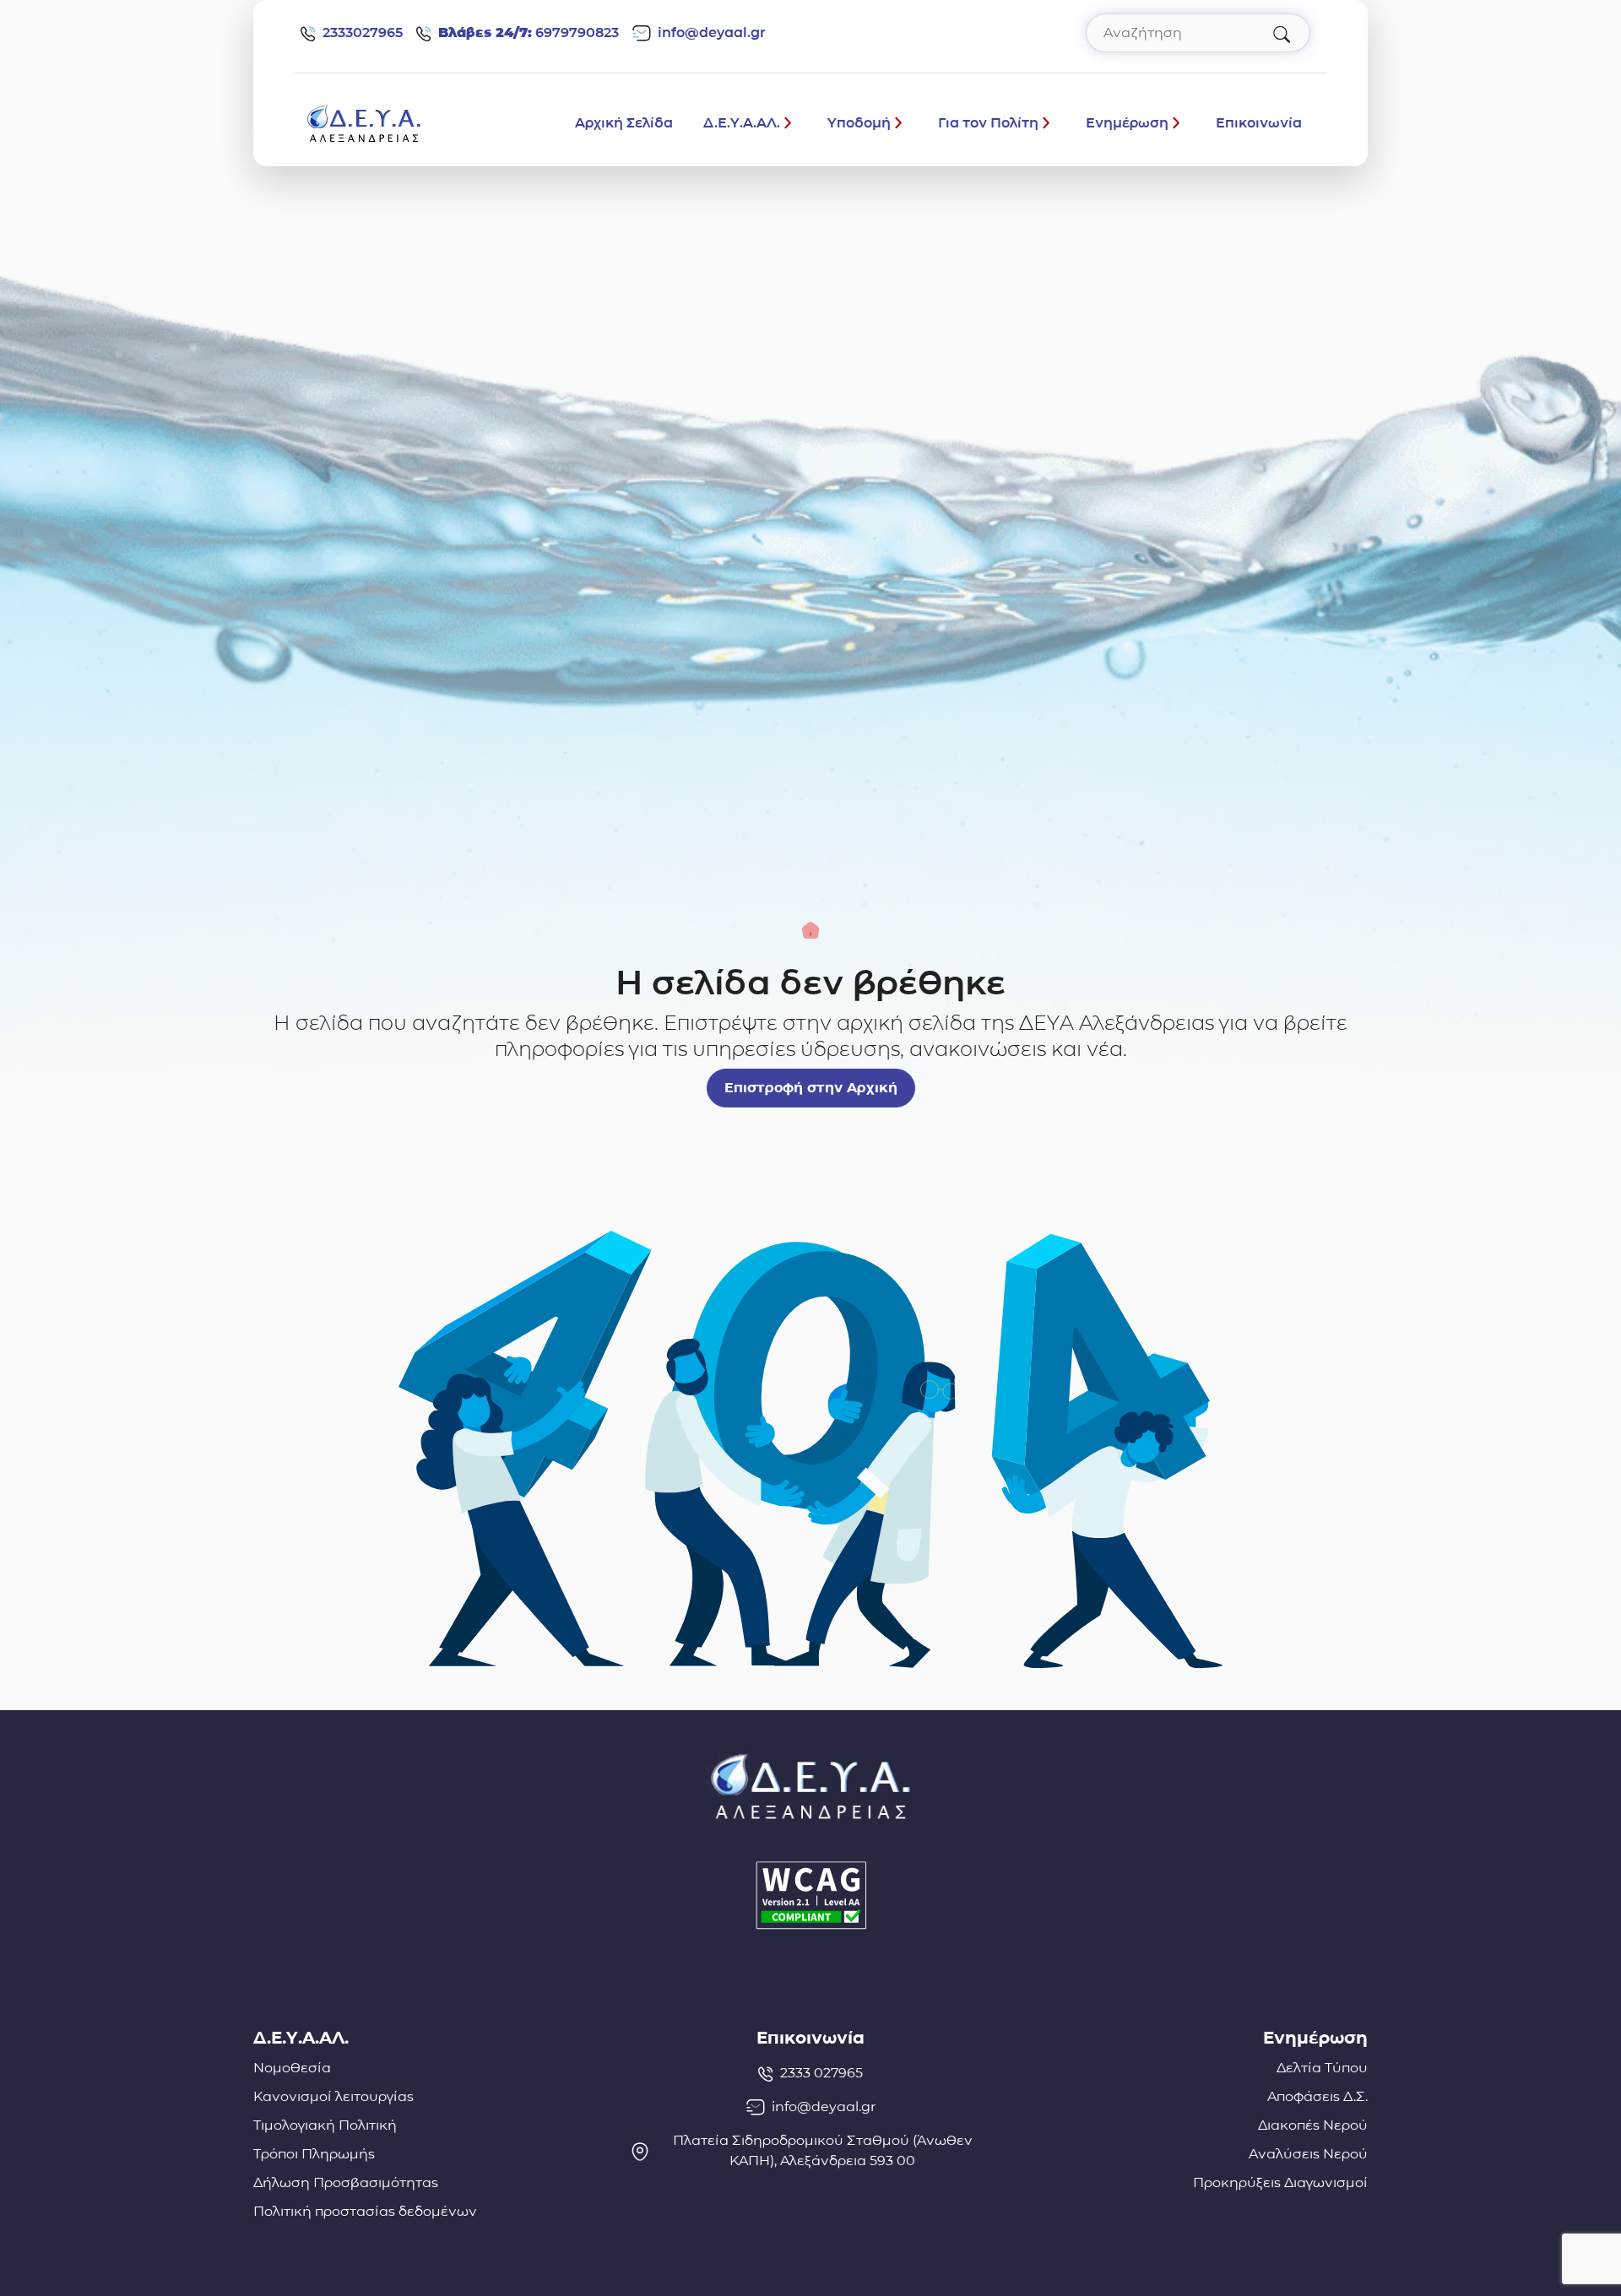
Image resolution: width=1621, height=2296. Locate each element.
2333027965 (363, 32)
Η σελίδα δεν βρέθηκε (810, 983)
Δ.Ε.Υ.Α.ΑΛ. (742, 123)
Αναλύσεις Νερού (1308, 2154)
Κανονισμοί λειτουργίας (333, 2096)
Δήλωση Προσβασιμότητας (346, 2182)
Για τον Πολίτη (988, 123)
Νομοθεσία (292, 2068)
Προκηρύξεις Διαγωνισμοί (1280, 2182)
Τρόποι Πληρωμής (314, 2154)
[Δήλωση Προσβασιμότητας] (810, 1895)
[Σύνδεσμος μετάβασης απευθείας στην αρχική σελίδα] (364, 122)
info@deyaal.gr (712, 32)
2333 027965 (821, 2073)
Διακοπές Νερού (1313, 2125)
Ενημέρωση (1127, 123)
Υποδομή (859, 123)
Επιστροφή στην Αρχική (811, 1088)
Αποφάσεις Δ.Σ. (1317, 2096)
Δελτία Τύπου (1322, 2068)
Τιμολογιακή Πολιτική (325, 2125)
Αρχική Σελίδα (624, 123)
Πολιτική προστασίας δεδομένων (365, 2211)
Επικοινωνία (1259, 123)
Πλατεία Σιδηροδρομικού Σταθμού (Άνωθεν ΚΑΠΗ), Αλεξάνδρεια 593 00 (823, 2150)
